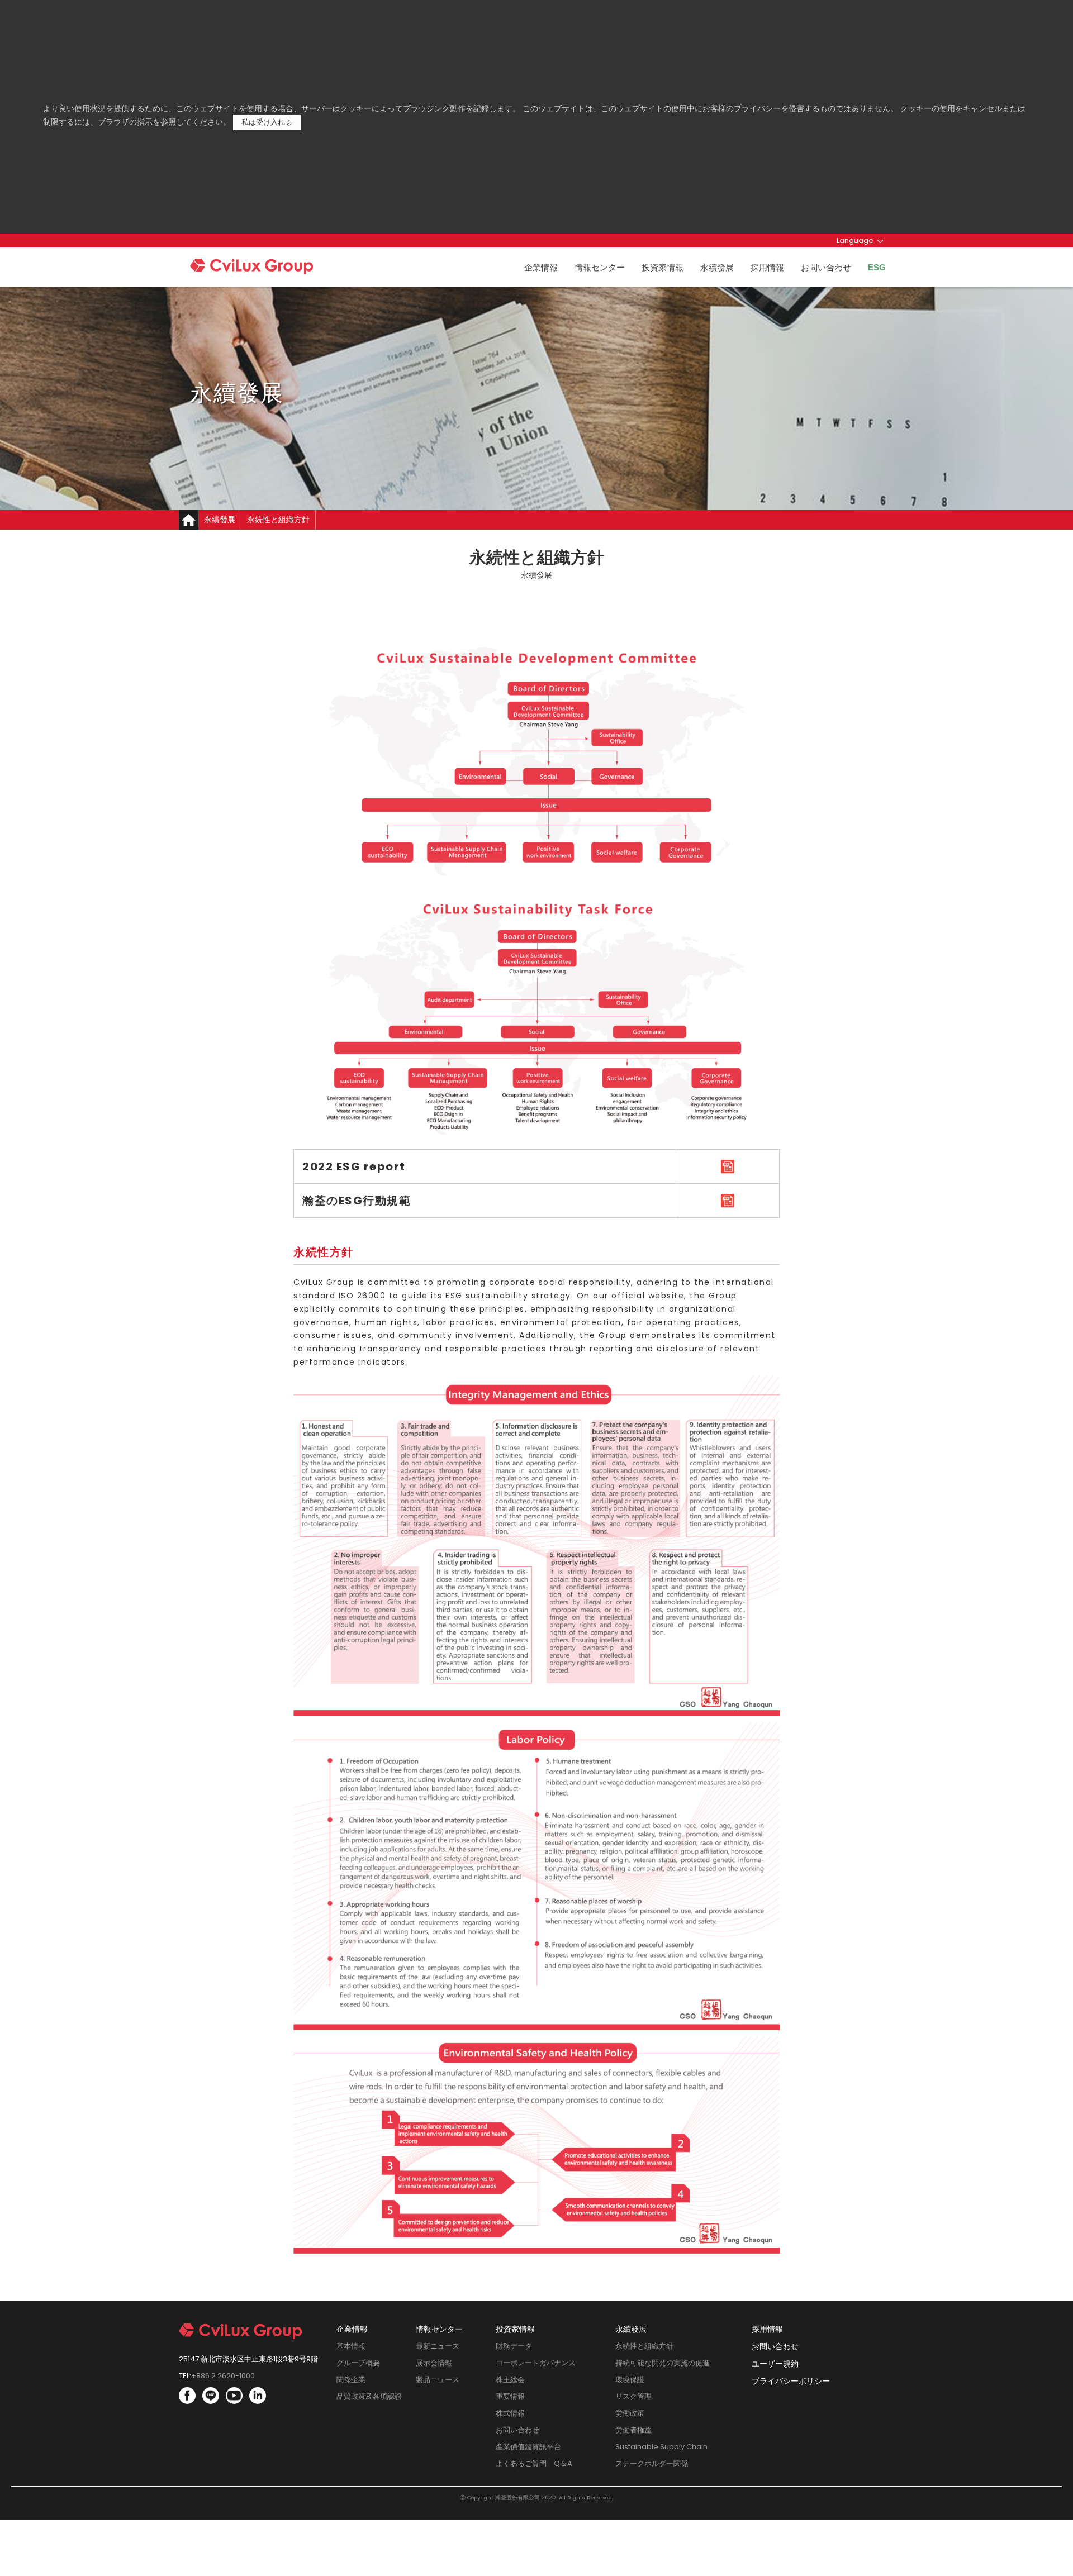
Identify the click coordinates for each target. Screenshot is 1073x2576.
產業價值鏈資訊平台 (528, 2447)
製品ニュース (438, 2380)
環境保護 (630, 2380)
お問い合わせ (826, 267)
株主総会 (510, 2380)
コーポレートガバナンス (536, 2363)
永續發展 (717, 267)
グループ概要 (358, 2363)
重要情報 (510, 2396)
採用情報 (767, 267)
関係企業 (351, 2380)
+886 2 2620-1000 (223, 2376)
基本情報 (351, 2346)
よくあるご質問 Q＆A (534, 2463)
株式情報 (510, 2413)
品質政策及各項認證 (369, 2396)
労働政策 (630, 2413)
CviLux (273, 269)
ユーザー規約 (775, 2364)
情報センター (600, 267)
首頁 (189, 520)
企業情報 (541, 267)
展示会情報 (434, 2363)
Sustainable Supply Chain (661, 2447)
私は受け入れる (267, 122)
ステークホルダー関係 (652, 2463)
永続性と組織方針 (644, 2346)
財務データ (514, 2346)
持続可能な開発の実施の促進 (663, 2363)
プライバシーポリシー (791, 2381)
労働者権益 (633, 2430)
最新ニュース (438, 2346)
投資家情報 (663, 267)
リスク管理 (633, 2396)
